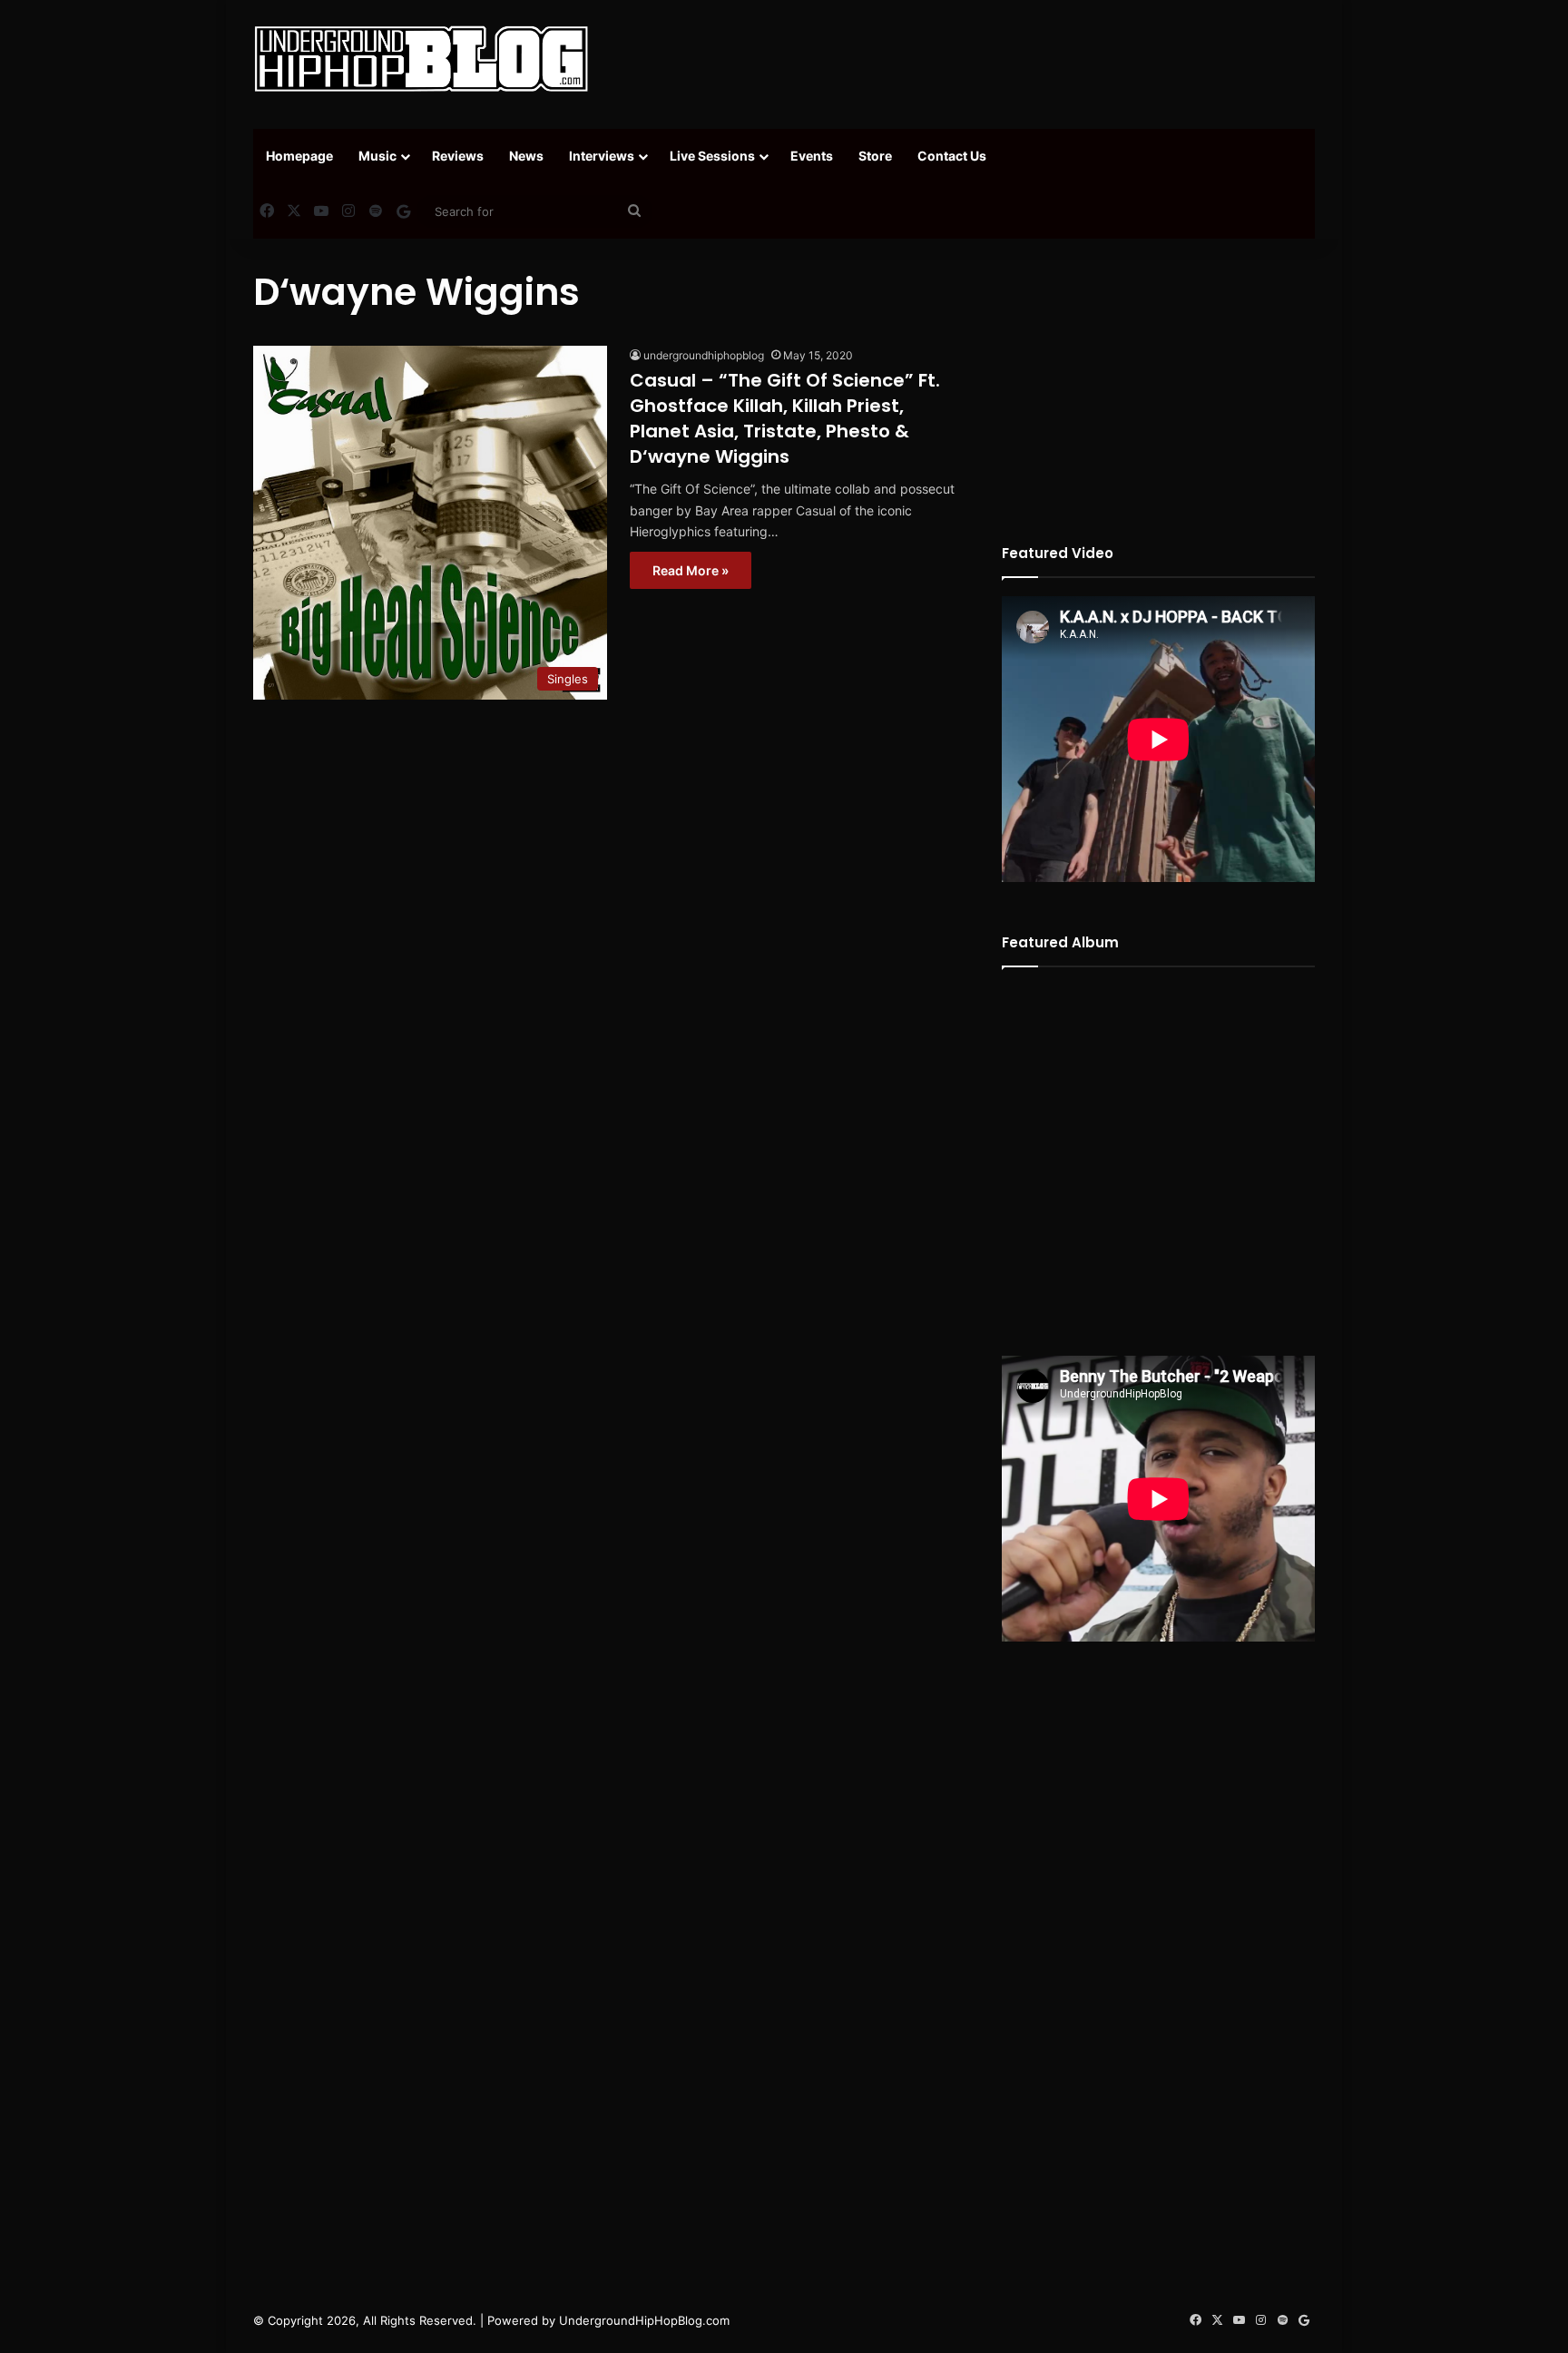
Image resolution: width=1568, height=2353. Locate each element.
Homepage (299, 156)
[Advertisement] (965, 59)
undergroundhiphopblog (704, 355)
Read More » (691, 570)
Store (875, 156)
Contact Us (952, 156)
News (526, 156)
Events (812, 156)
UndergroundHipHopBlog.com (644, 2320)
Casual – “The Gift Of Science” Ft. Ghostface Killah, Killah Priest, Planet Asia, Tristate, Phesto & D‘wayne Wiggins (785, 418)
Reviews (458, 156)
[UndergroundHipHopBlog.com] (421, 59)
